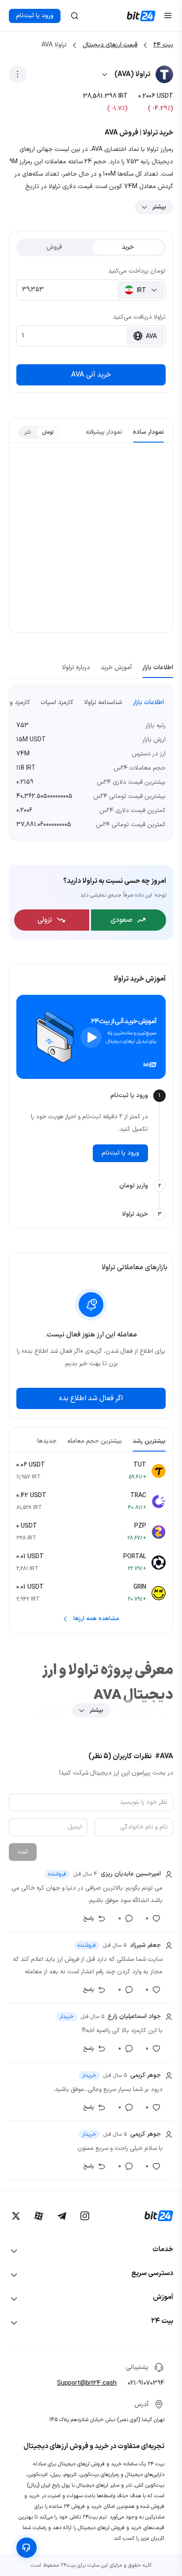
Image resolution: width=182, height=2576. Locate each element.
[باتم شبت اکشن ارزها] (18, 74)
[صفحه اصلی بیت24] (141, 16)
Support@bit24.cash (87, 2383)
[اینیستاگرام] (85, 2216)
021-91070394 (146, 2383)
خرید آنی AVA (91, 375)
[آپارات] (39, 2216)
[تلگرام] (62, 2216)
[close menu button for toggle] (168, 16)
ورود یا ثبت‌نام (35, 16)
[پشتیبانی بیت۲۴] (27, 2548)
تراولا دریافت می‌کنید (139, 317)
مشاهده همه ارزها (96, 1619)
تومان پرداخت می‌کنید (137, 271)
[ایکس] (16, 2216)
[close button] (75, 16)
